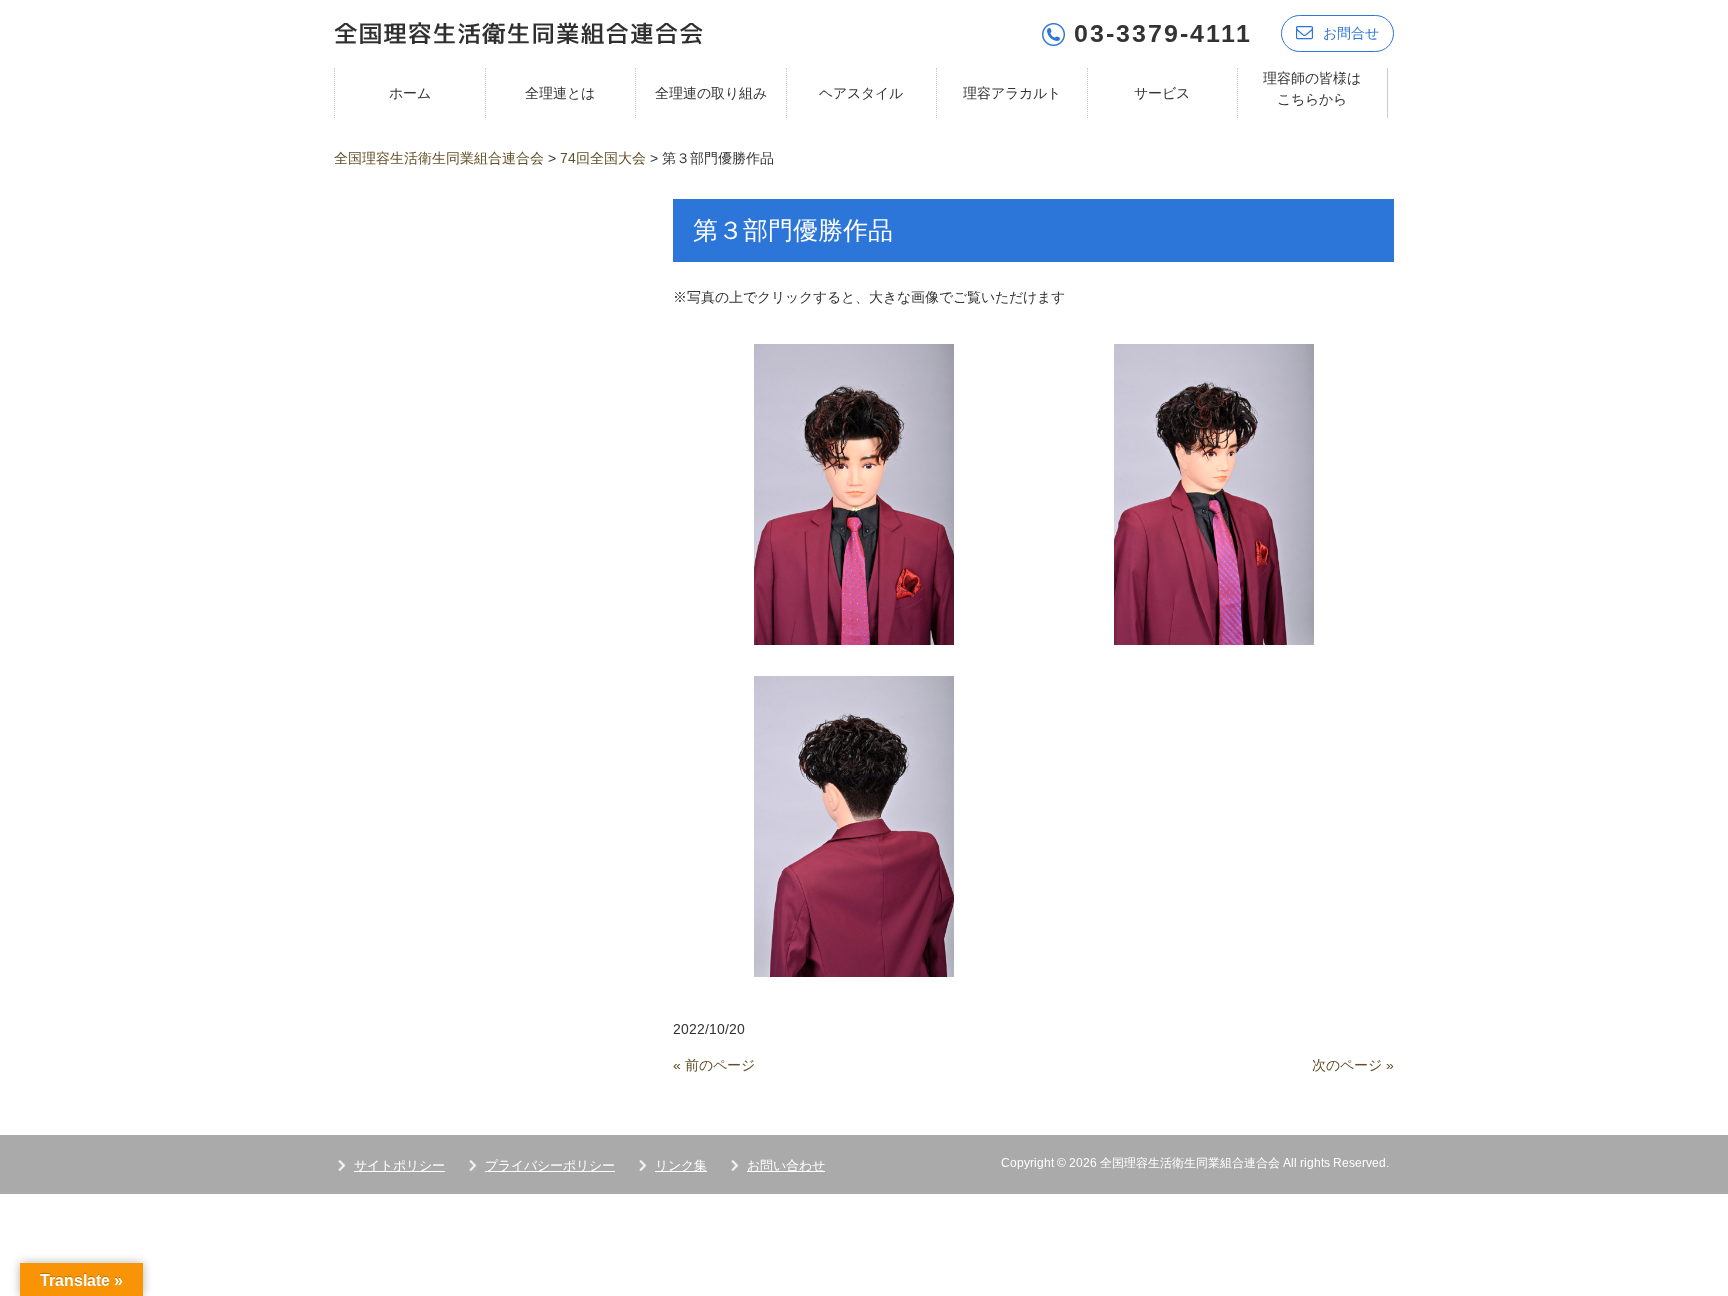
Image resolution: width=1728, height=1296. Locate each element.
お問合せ (1351, 33)
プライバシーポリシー (550, 1165)
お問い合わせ (786, 1165)
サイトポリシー (399, 1165)
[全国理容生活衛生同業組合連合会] (518, 31)
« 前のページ (714, 1065)
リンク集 (681, 1165)
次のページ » (1353, 1065)
